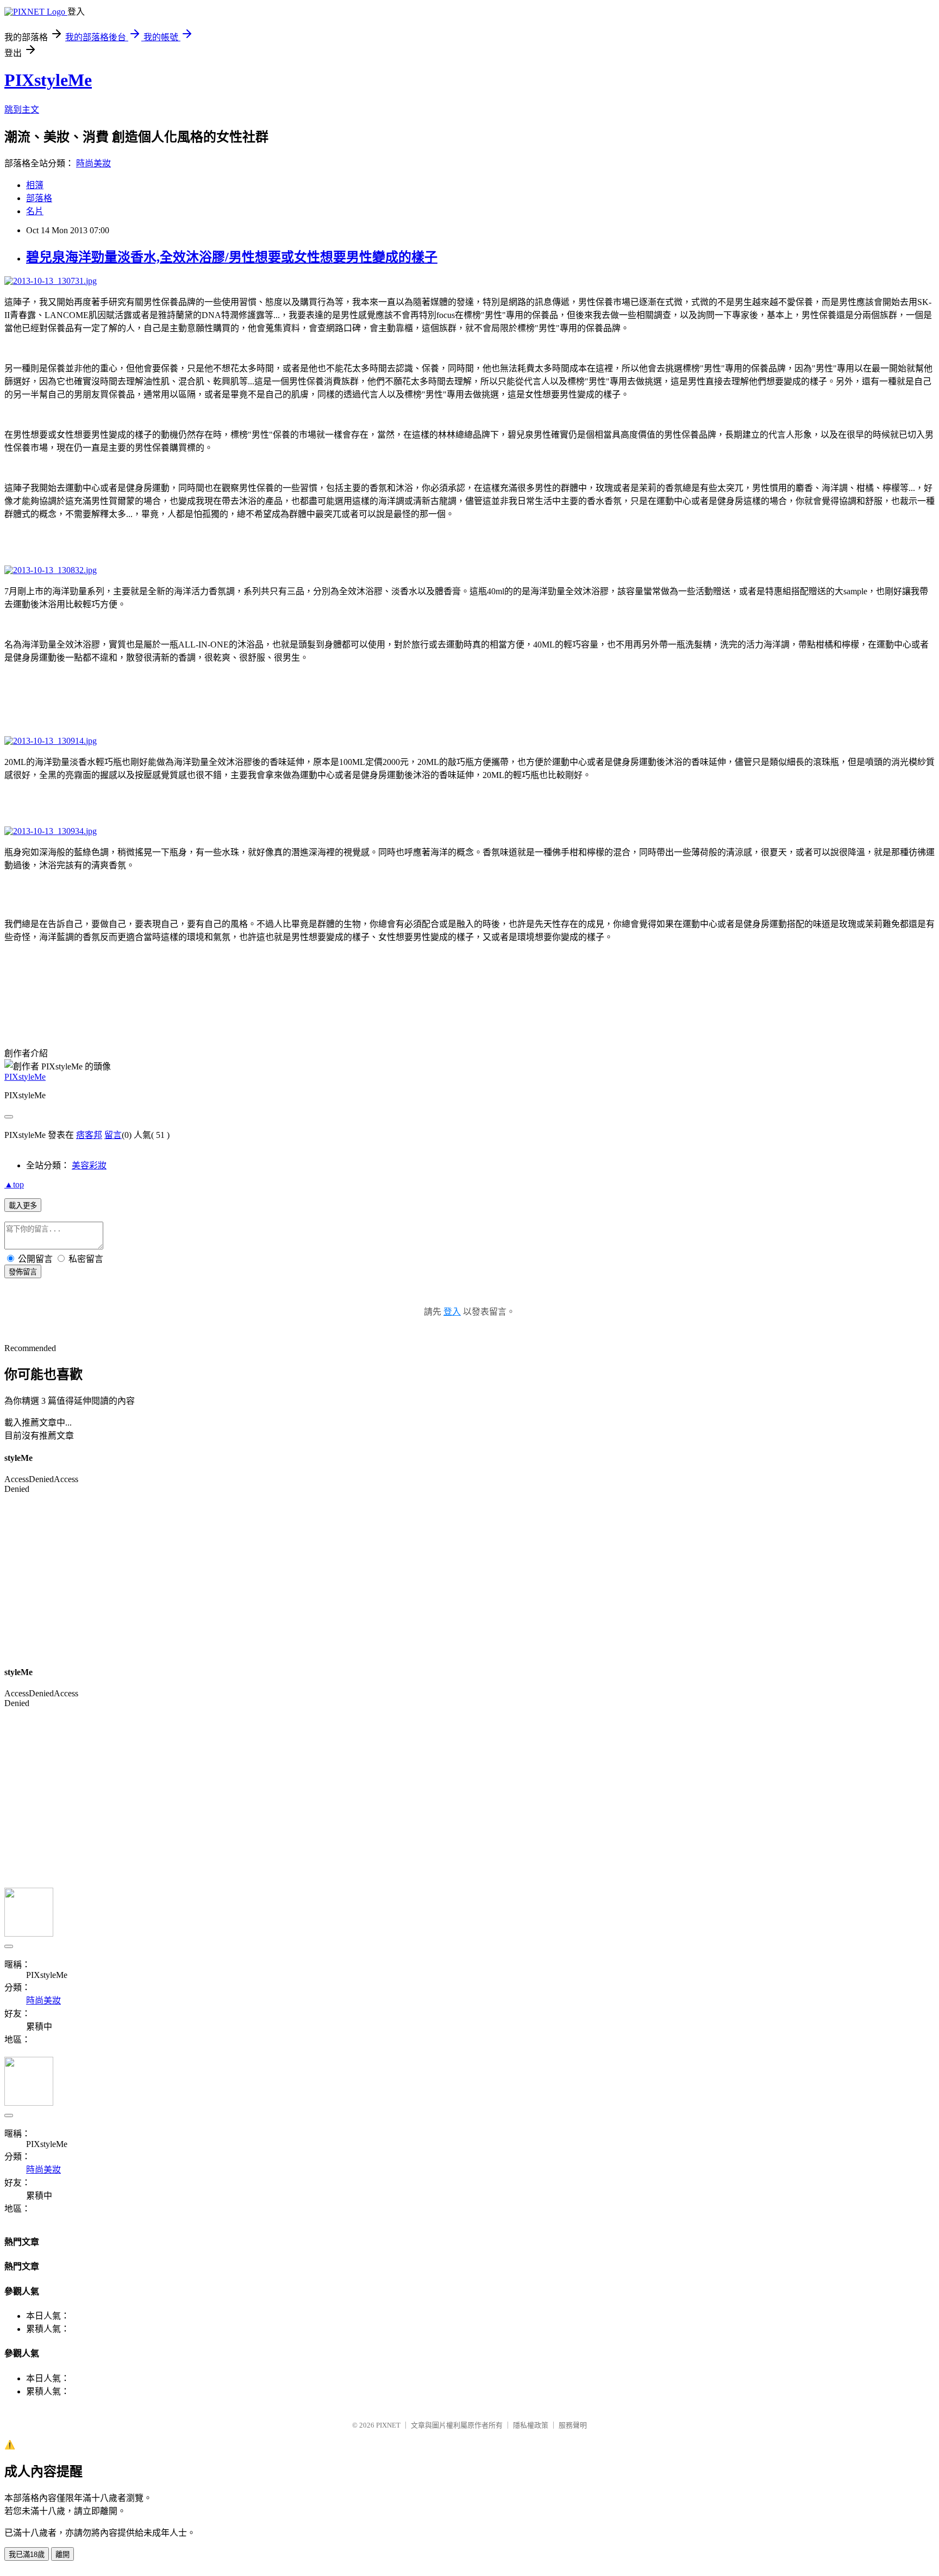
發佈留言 (23, 1272)
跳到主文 (22, 110)
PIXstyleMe (48, 80)
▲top (14, 1184)
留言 (113, 1135)
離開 (62, 2555)
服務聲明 (573, 2425)
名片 (35, 211)
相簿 (35, 185)
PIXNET (388, 2425)
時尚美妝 (93, 163)
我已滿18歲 (27, 2555)
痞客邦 (89, 1135)
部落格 (39, 198)
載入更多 (23, 1206)
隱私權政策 (531, 2425)
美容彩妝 (89, 1165)
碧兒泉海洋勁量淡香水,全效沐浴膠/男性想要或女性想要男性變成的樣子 (232, 257)
